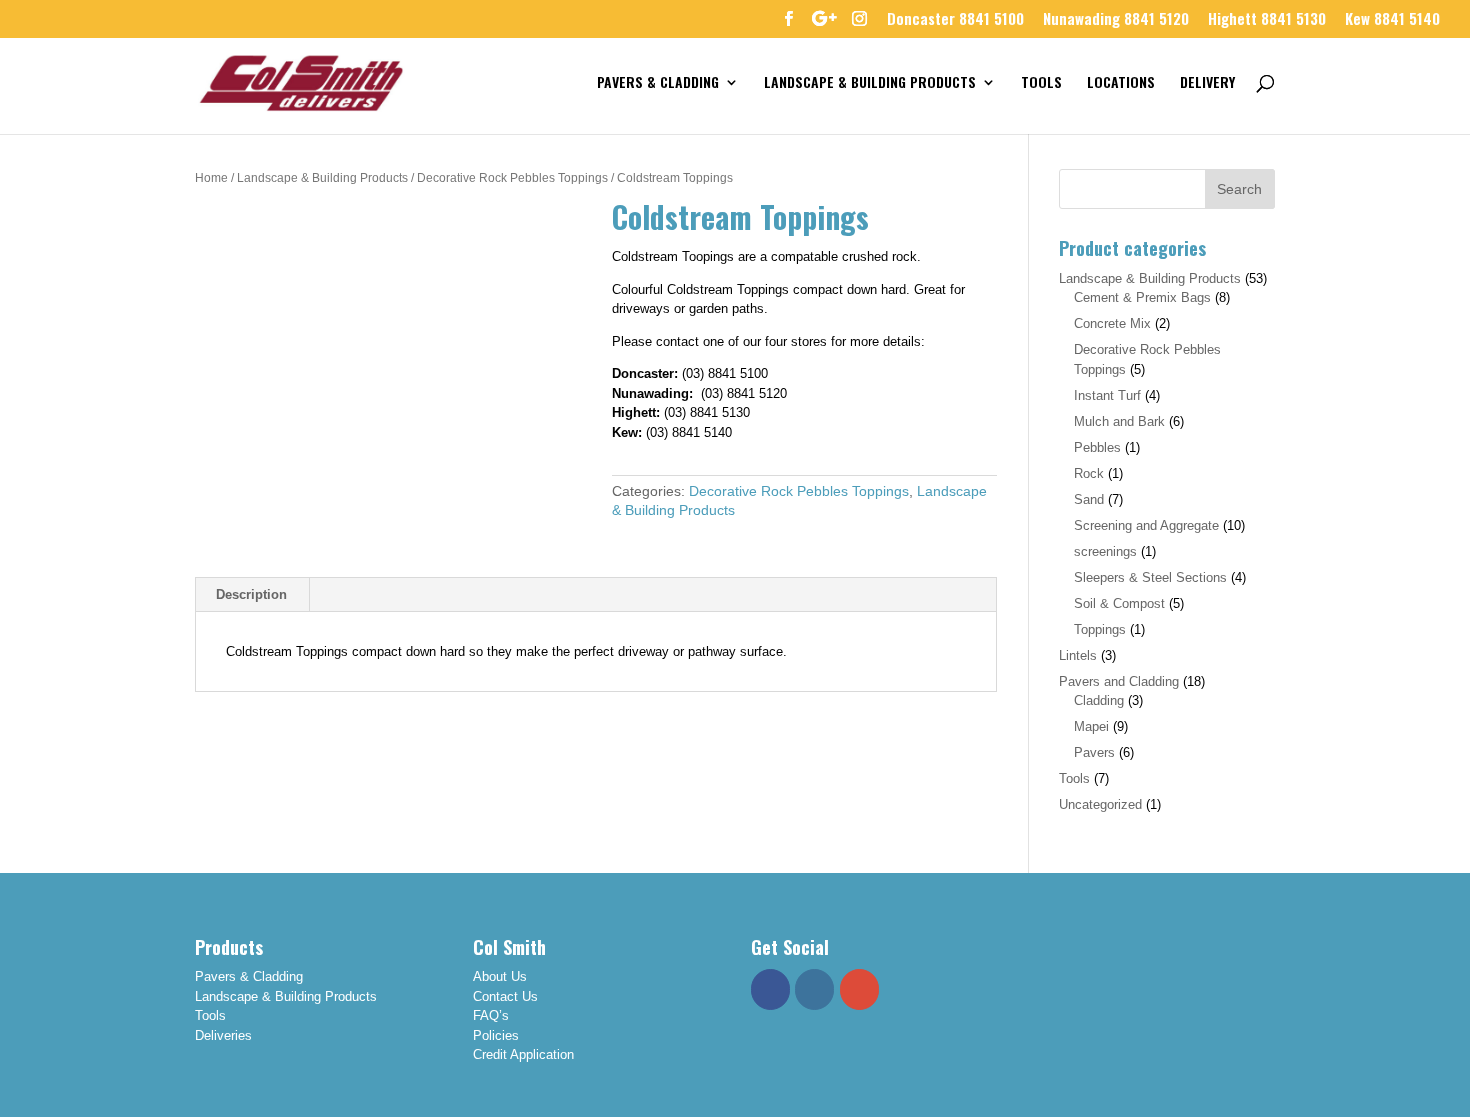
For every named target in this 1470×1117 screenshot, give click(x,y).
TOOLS (1041, 83)
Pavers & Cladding (249, 976)
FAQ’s (491, 1015)
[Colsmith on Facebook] (770, 989)
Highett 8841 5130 (1267, 20)
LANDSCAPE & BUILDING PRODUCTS (870, 83)
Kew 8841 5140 (1392, 20)
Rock (1089, 473)
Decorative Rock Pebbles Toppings (512, 178)
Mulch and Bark (1119, 421)
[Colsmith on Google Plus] (859, 989)
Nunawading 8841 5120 (1116, 20)
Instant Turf (1107, 395)
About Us (500, 976)
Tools (1074, 778)
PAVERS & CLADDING (658, 83)
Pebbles (1097, 447)
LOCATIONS (1121, 83)
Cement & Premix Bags (1142, 297)
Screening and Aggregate (1146, 525)
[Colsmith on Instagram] (814, 989)
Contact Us (505, 996)
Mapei (1091, 726)
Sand (1089, 499)
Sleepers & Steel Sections (1150, 577)
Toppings (1100, 629)
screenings (1105, 551)
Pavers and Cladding (1119, 681)
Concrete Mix (1112, 323)
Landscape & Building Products (322, 178)
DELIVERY (1207, 83)
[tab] (252, 595)
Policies (496, 1035)
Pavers (1094, 752)
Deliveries (223, 1035)
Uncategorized (1100, 804)
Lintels (1078, 655)
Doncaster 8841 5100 (955, 20)
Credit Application (523, 1054)
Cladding (1099, 700)
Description (251, 594)
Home (211, 178)
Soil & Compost (1119, 603)
